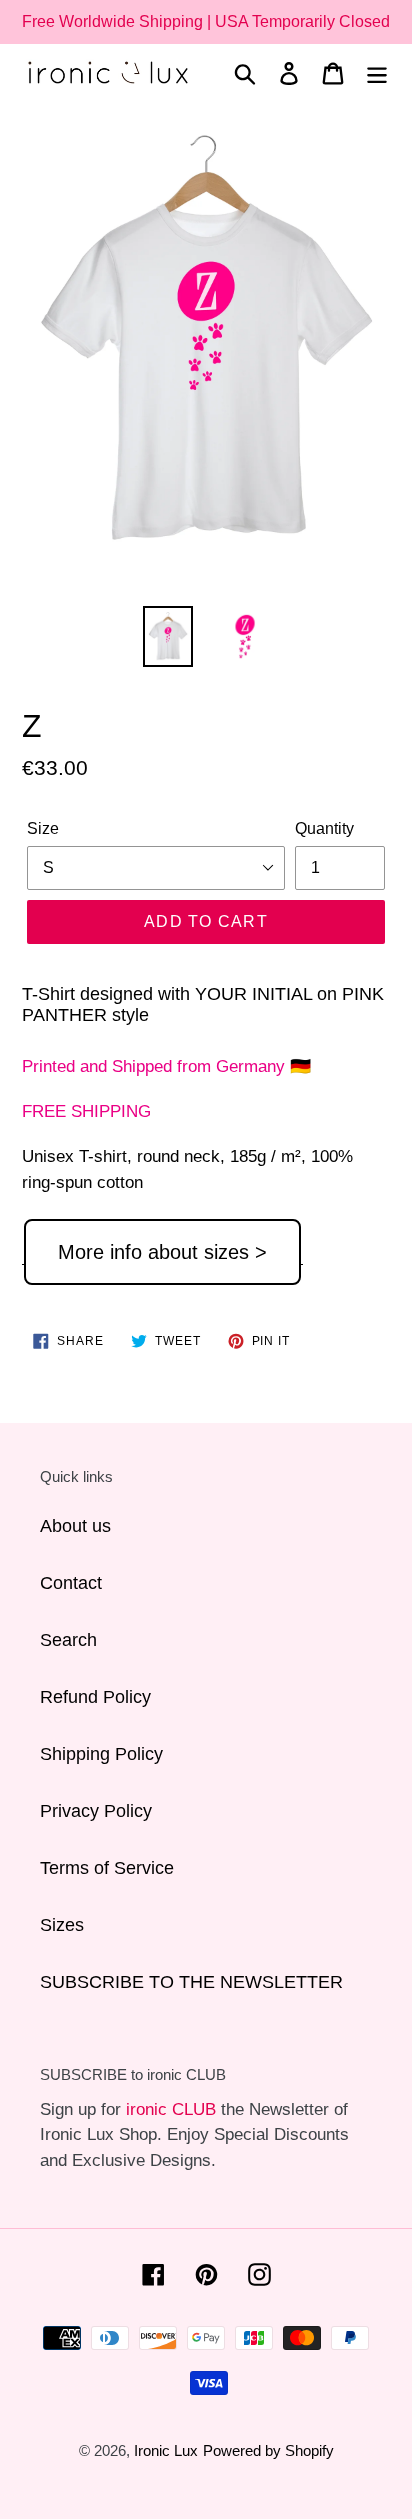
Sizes (62, 1925)
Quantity (324, 828)
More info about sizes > (162, 1252)
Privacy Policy (96, 1811)
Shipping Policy (101, 1754)
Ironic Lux (166, 2450)
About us (75, 1526)
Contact (71, 1583)
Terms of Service (107, 1868)
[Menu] (377, 72)
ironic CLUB (171, 2109)
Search (68, 1640)
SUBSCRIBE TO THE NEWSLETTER (191, 1982)
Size (43, 828)
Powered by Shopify (268, 2450)
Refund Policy (95, 1697)
